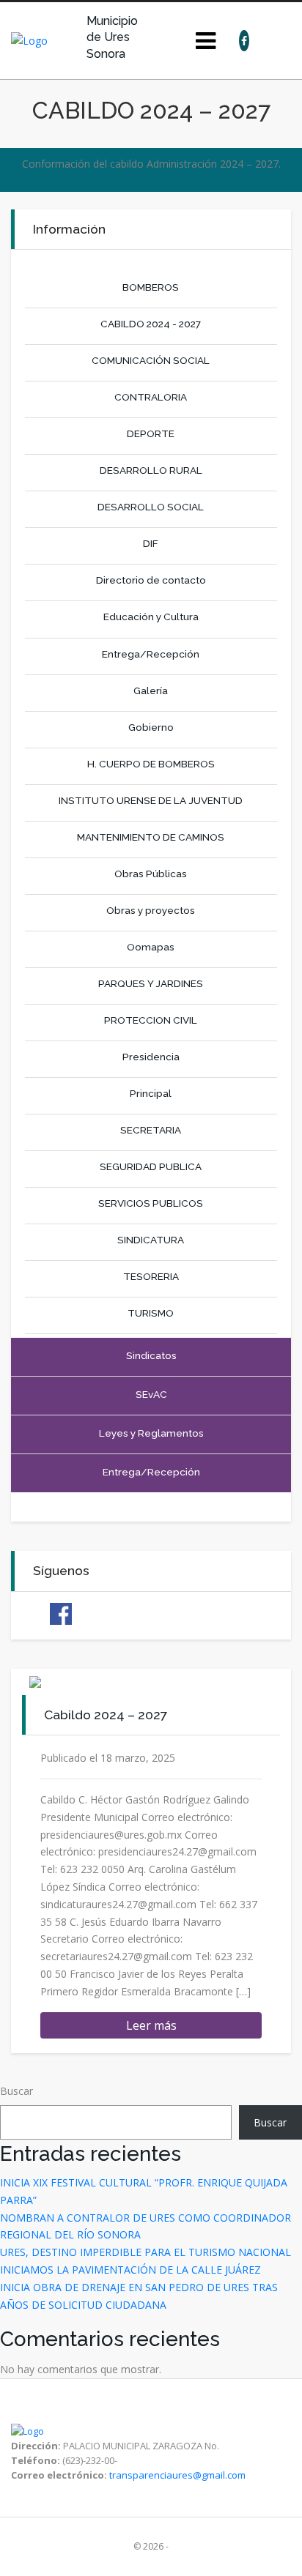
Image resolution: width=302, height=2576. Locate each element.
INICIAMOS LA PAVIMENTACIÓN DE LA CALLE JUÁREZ (130, 2270)
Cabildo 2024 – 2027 (106, 1715)
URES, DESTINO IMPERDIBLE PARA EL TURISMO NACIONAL (146, 2252)
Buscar (16, 2091)
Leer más (151, 2025)
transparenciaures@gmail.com (177, 2475)
